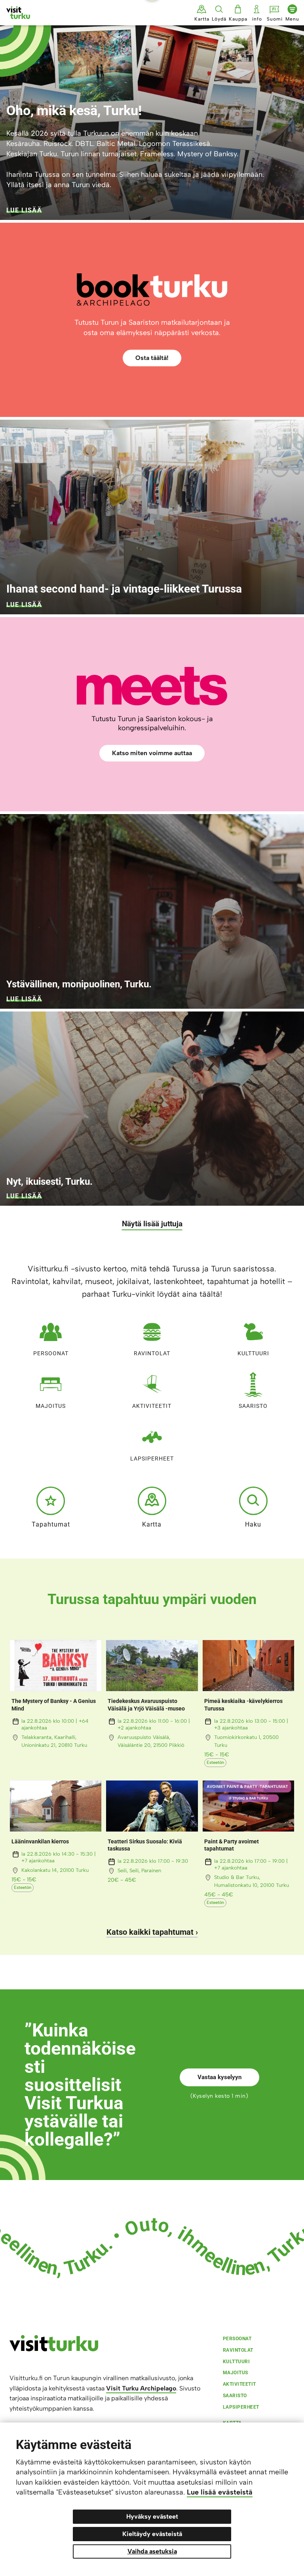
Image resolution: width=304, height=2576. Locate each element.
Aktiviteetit (152, 1406)
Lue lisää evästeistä (220, 2492)
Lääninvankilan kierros (40, 1841)
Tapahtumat (51, 1524)
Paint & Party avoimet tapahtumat (232, 1845)
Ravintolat (152, 1353)
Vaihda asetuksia (152, 2551)
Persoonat (51, 1353)
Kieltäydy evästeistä (152, 2534)
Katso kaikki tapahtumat (150, 1932)
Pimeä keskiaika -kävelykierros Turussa (243, 1705)
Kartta (152, 1524)
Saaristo (253, 1406)
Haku (253, 1524)
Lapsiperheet (152, 1458)
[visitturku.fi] (54, 2349)
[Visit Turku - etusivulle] (18, 13)
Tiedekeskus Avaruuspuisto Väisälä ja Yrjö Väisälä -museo (146, 1705)
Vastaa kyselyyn (219, 2077)
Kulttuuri (253, 1353)
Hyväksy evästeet (152, 2516)
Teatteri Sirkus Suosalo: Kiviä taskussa (145, 1845)
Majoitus (51, 1406)
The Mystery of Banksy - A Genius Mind (54, 1705)
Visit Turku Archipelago (141, 2388)
